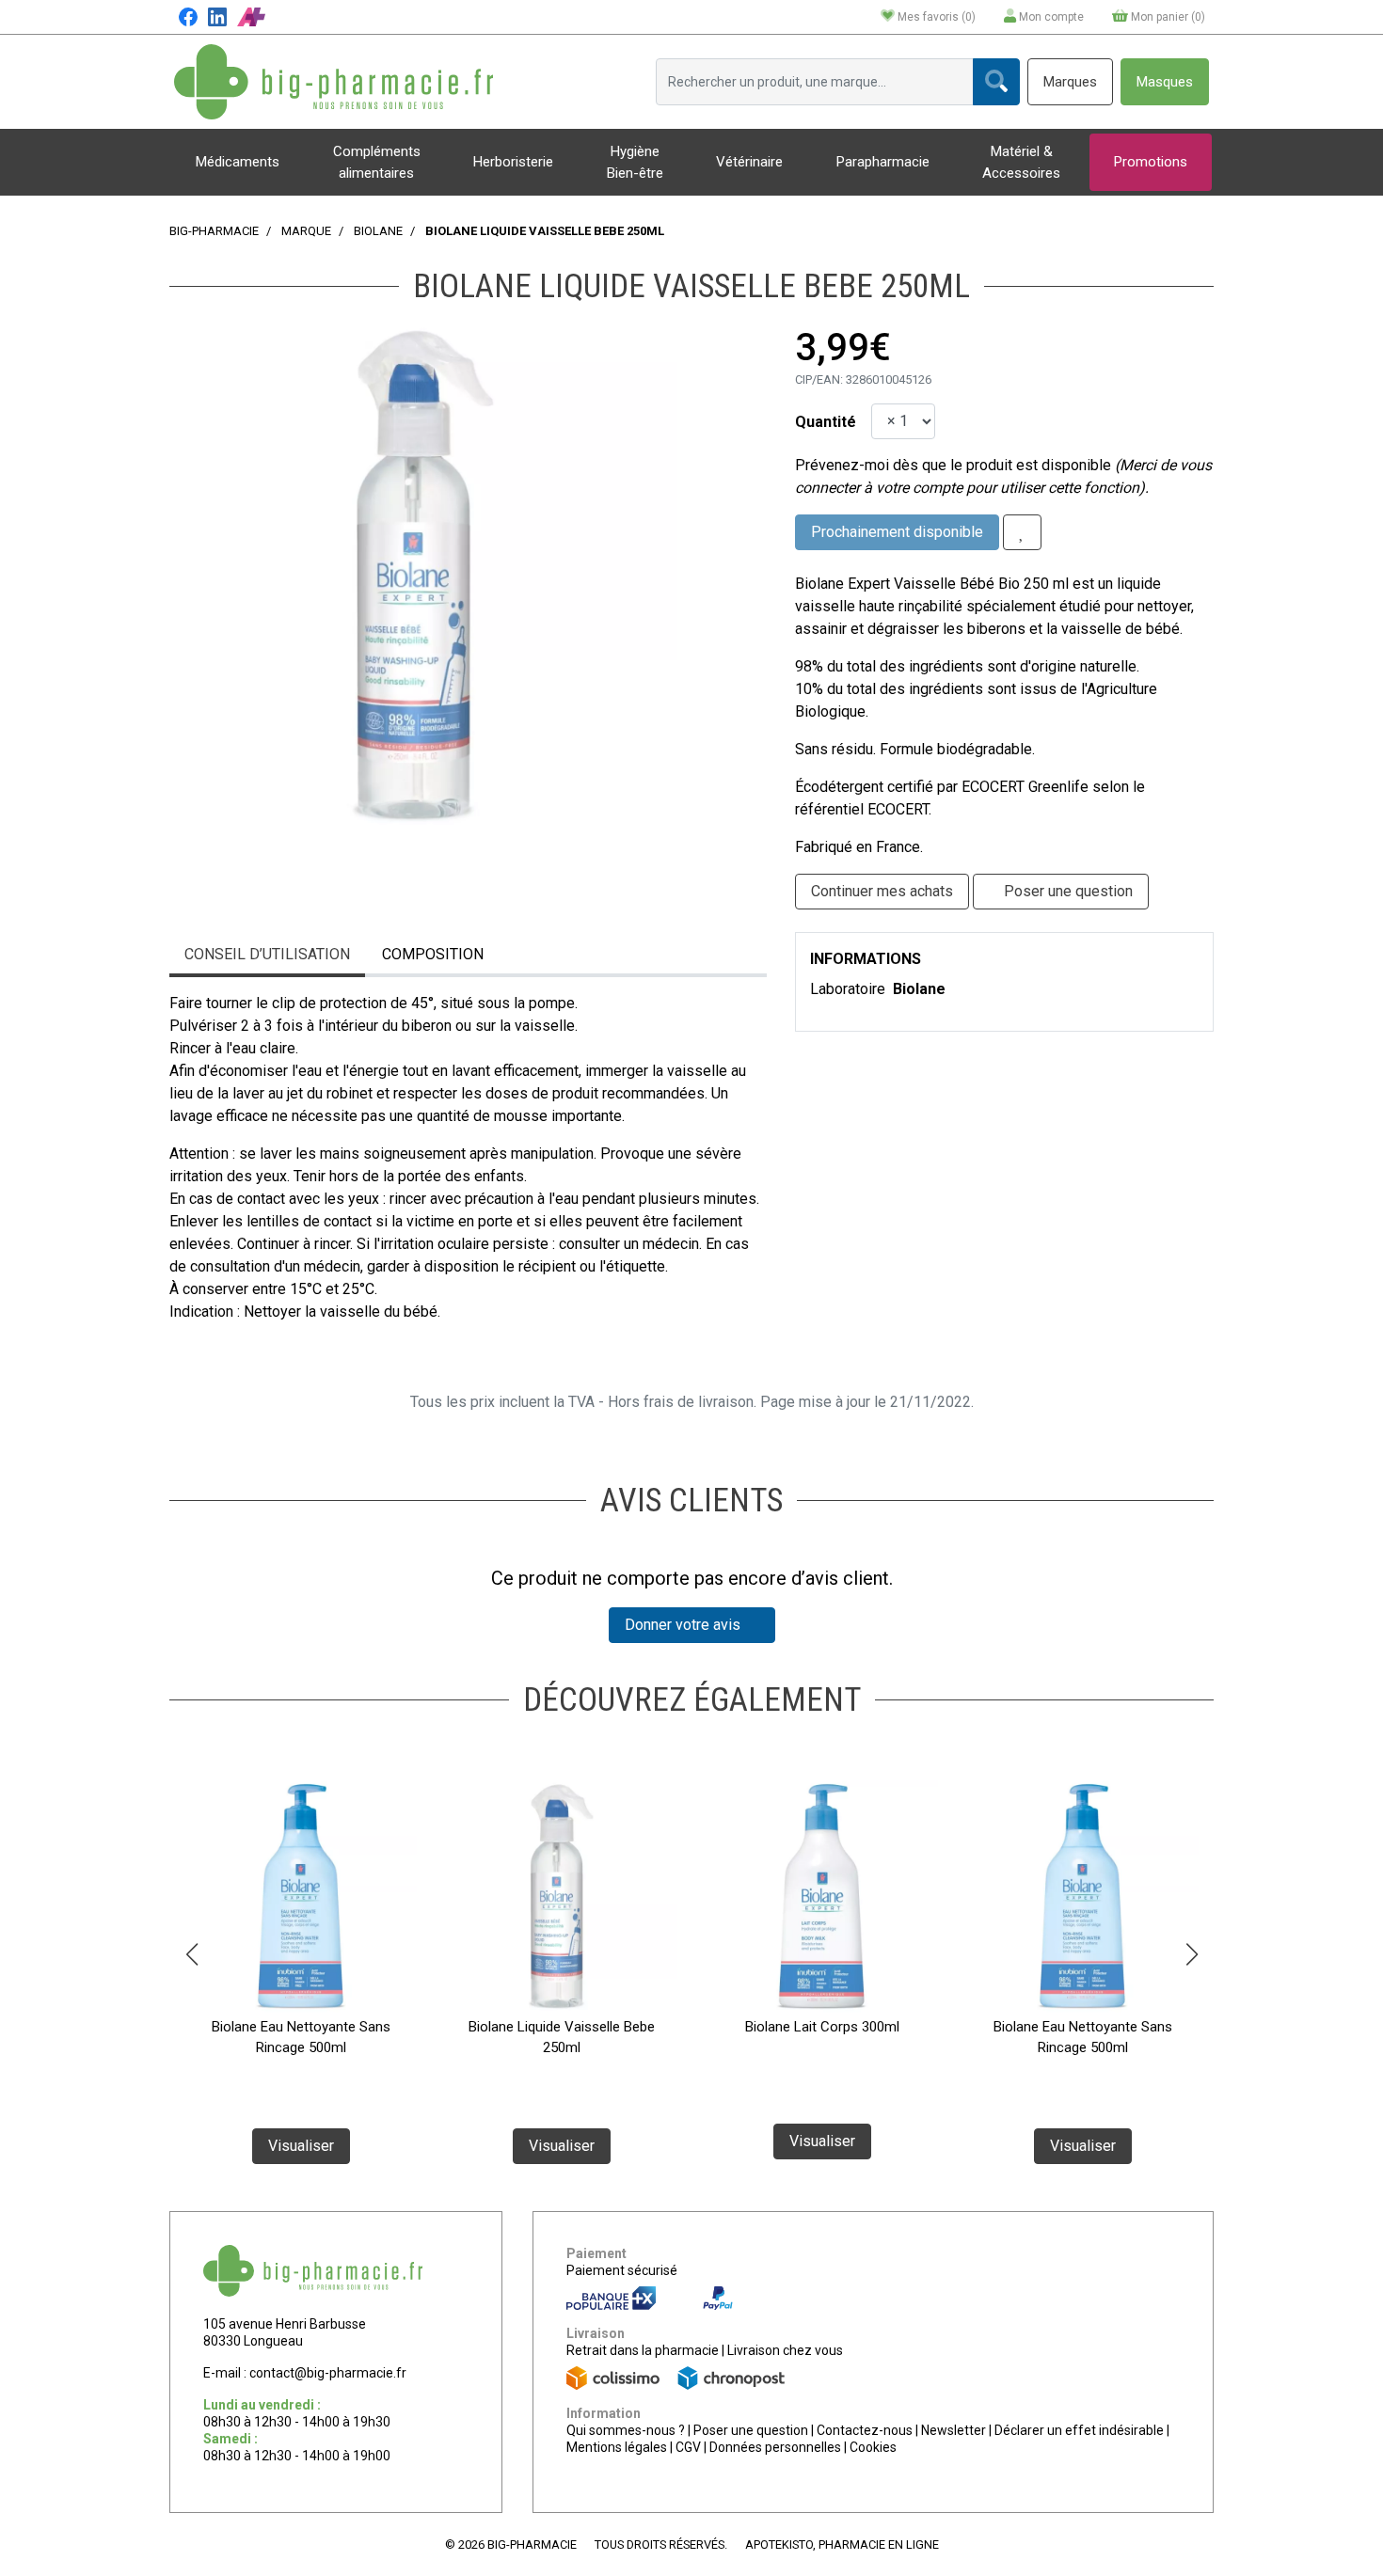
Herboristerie (513, 162)
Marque (306, 231)
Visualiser (301, 2146)
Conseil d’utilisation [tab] (267, 954)
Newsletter (954, 2430)
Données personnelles (775, 2447)
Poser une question (751, 2430)
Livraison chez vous (785, 2350)
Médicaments (238, 162)
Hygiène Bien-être (635, 162)
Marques (1070, 82)
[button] (191, 1954)
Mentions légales (617, 2447)
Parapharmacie (883, 162)
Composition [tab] (433, 954)
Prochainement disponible (897, 532)
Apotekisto (842, 2544)
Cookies (873, 2447)
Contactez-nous (865, 2430)
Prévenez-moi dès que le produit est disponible (953, 465)
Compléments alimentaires (377, 162)
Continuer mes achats (882, 891)
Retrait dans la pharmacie (643, 2350)
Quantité (826, 422)
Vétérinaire (749, 162)
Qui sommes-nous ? (626, 2430)
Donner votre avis (686, 1625)
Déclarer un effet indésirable (1079, 2430)
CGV (688, 2447)
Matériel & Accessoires (1021, 162)
